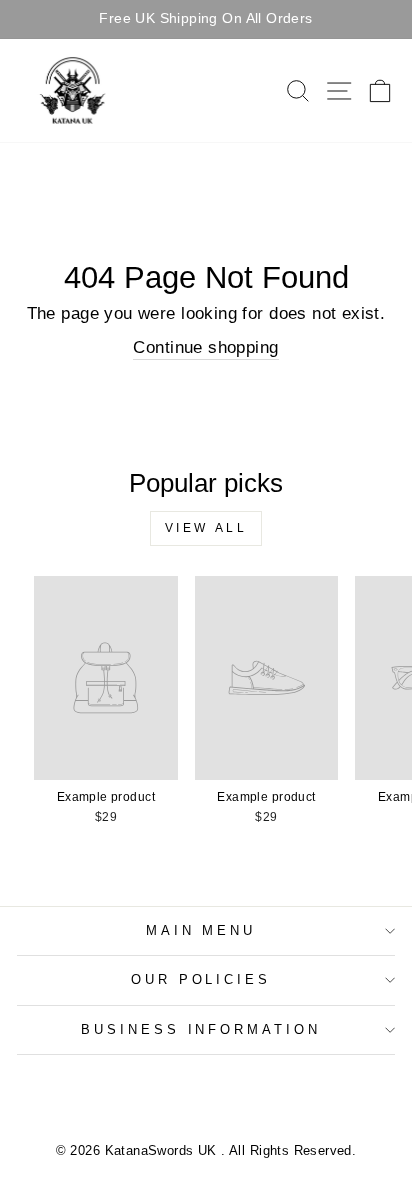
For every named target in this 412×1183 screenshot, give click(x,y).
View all (206, 528)
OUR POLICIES (201, 979)
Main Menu (201, 930)
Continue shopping (205, 347)
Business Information (201, 1029)
